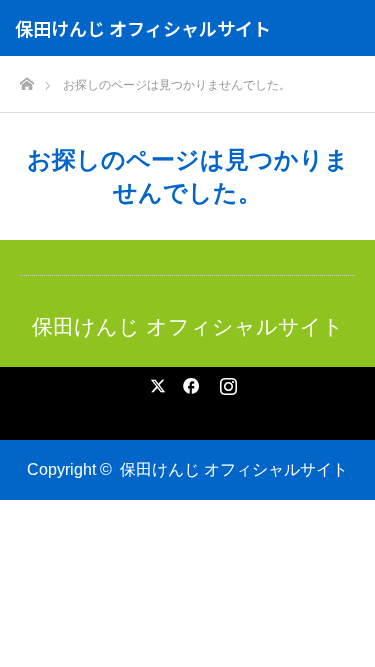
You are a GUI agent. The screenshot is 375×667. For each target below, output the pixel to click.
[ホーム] (26, 78)
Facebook (188, 382)
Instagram (226, 382)
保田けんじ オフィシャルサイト (143, 28)
